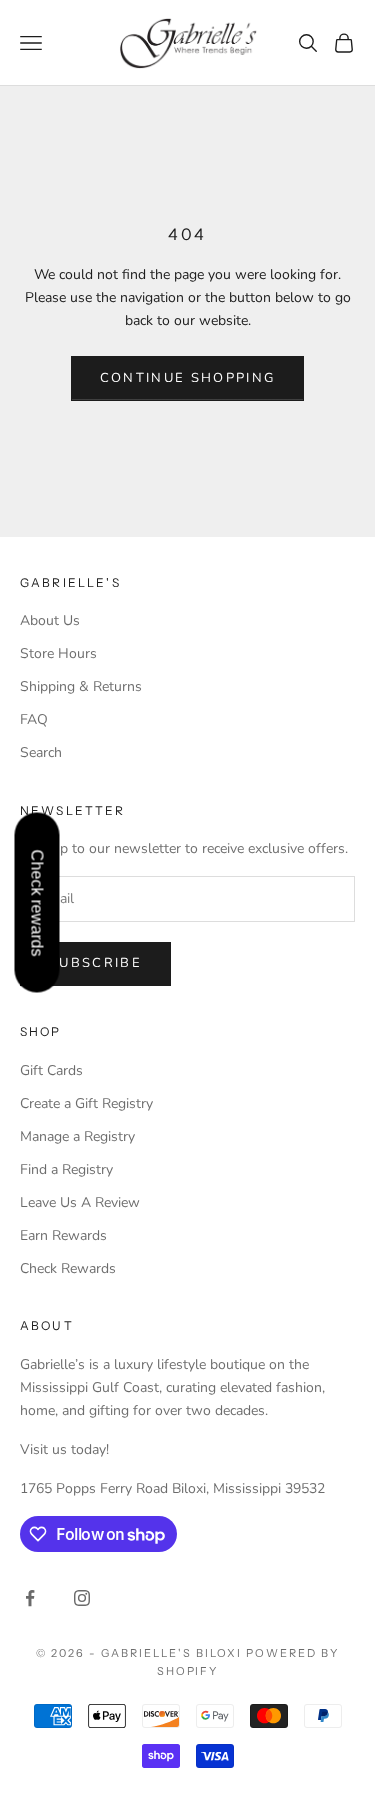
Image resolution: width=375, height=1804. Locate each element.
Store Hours (58, 653)
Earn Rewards (63, 1235)
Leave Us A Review (80, 1202)
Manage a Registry (77, 1136)
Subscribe (95, 963)
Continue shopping (188, 378)
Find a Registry (66, 1169)
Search (41, 752)
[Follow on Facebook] (30, 1598)
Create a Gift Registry (86, 1103)
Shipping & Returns (81, 686)
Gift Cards (51, 1070)
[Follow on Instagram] (82, 1598)
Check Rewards (68, 1268)
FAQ (34, 719)
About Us (50, 620)
